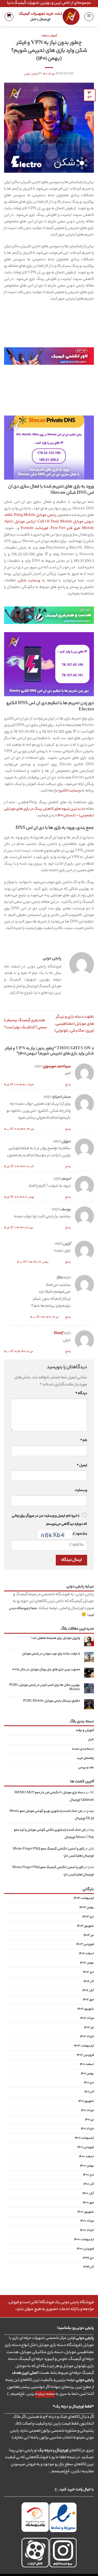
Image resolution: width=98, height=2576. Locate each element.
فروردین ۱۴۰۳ (85, 1945)
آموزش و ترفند (49, 36)
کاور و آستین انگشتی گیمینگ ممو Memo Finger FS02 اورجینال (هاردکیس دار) (53, 1853)
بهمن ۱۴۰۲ (87, 1963)
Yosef (58, 1334)
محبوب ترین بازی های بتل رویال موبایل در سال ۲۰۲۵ (46, 1670)
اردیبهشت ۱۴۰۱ (84, 2138)
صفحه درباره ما (45, 2394)
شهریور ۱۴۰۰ (86, 2212)
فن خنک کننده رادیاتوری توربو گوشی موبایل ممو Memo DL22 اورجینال (52, 1815)
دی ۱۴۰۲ (88, 1972)
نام (84, 1441)
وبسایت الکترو (70, 791)
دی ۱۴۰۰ (88, 2175)
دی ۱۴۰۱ (89, 2083)
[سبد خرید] (9, 17)
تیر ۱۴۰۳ (89, 1935)
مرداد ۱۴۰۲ (87, 2018)
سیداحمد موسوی (57, 1067)
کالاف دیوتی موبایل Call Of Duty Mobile (49, 519)
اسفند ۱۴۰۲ (86, 1954)
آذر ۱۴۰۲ (89, 1982)
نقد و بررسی (86, 1768)
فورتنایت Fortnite (34, 528)
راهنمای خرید (85, 1758)
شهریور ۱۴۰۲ (86, 2009)
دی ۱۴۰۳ (88, 1917)
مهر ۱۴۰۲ (88, 2000)
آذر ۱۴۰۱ (89, 2092)
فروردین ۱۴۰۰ (85, 2249)
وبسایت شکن (29, 581)
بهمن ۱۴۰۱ (87, 2074)
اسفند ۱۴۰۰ (86, 2157)
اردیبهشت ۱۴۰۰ (84, 2240)
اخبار (91, 1740)
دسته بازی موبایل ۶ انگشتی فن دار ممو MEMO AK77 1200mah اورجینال (54, 1796)
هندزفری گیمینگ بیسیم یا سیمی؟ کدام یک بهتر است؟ (26, 1024)
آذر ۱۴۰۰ (89, 2184)
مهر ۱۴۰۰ (88, 2203)
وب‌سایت (81, 1490)
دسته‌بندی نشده (83, 1749)
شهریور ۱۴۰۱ (86, 2101)
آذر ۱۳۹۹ (89, 2267)
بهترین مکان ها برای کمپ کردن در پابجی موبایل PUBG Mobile (45, 1688)
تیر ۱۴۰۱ (89, 2120)
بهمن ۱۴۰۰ (87, 2166)
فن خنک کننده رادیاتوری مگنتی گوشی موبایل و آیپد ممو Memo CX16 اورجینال (54, 1834)
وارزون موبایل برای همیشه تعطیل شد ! (55, 1639)
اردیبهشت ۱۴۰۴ (84, 1899)
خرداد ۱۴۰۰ (87, 2231)
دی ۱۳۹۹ (88, 2258)
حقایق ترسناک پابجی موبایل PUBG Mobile (52, 1702)
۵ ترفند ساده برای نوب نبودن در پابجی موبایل (51, 1654)
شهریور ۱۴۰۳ (85, 1926)
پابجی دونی (31, 74)
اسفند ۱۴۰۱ (87, 2064)
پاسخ (68, 1085)
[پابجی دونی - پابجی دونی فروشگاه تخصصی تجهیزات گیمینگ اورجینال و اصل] (49, 17)
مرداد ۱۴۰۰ (87, 2221)
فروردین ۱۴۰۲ (85, 2055)
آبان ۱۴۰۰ (88, 2194)
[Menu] (89, 17)
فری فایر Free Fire (65, 528)
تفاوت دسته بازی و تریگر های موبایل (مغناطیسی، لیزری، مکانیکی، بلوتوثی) (74, 1024)
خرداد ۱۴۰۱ (87, 2129)
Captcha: (79, 1534)
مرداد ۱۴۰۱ (88, 2111)
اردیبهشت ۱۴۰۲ (84, 2046)
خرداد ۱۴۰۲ (87, 2037)
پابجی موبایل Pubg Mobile (35, 515)
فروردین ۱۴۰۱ (86, 2147)
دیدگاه (81, 1394)
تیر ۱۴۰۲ (89, 2028)
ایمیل (82, 1466)
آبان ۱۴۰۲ (88, 1991)
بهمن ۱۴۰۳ (87, 1908)
